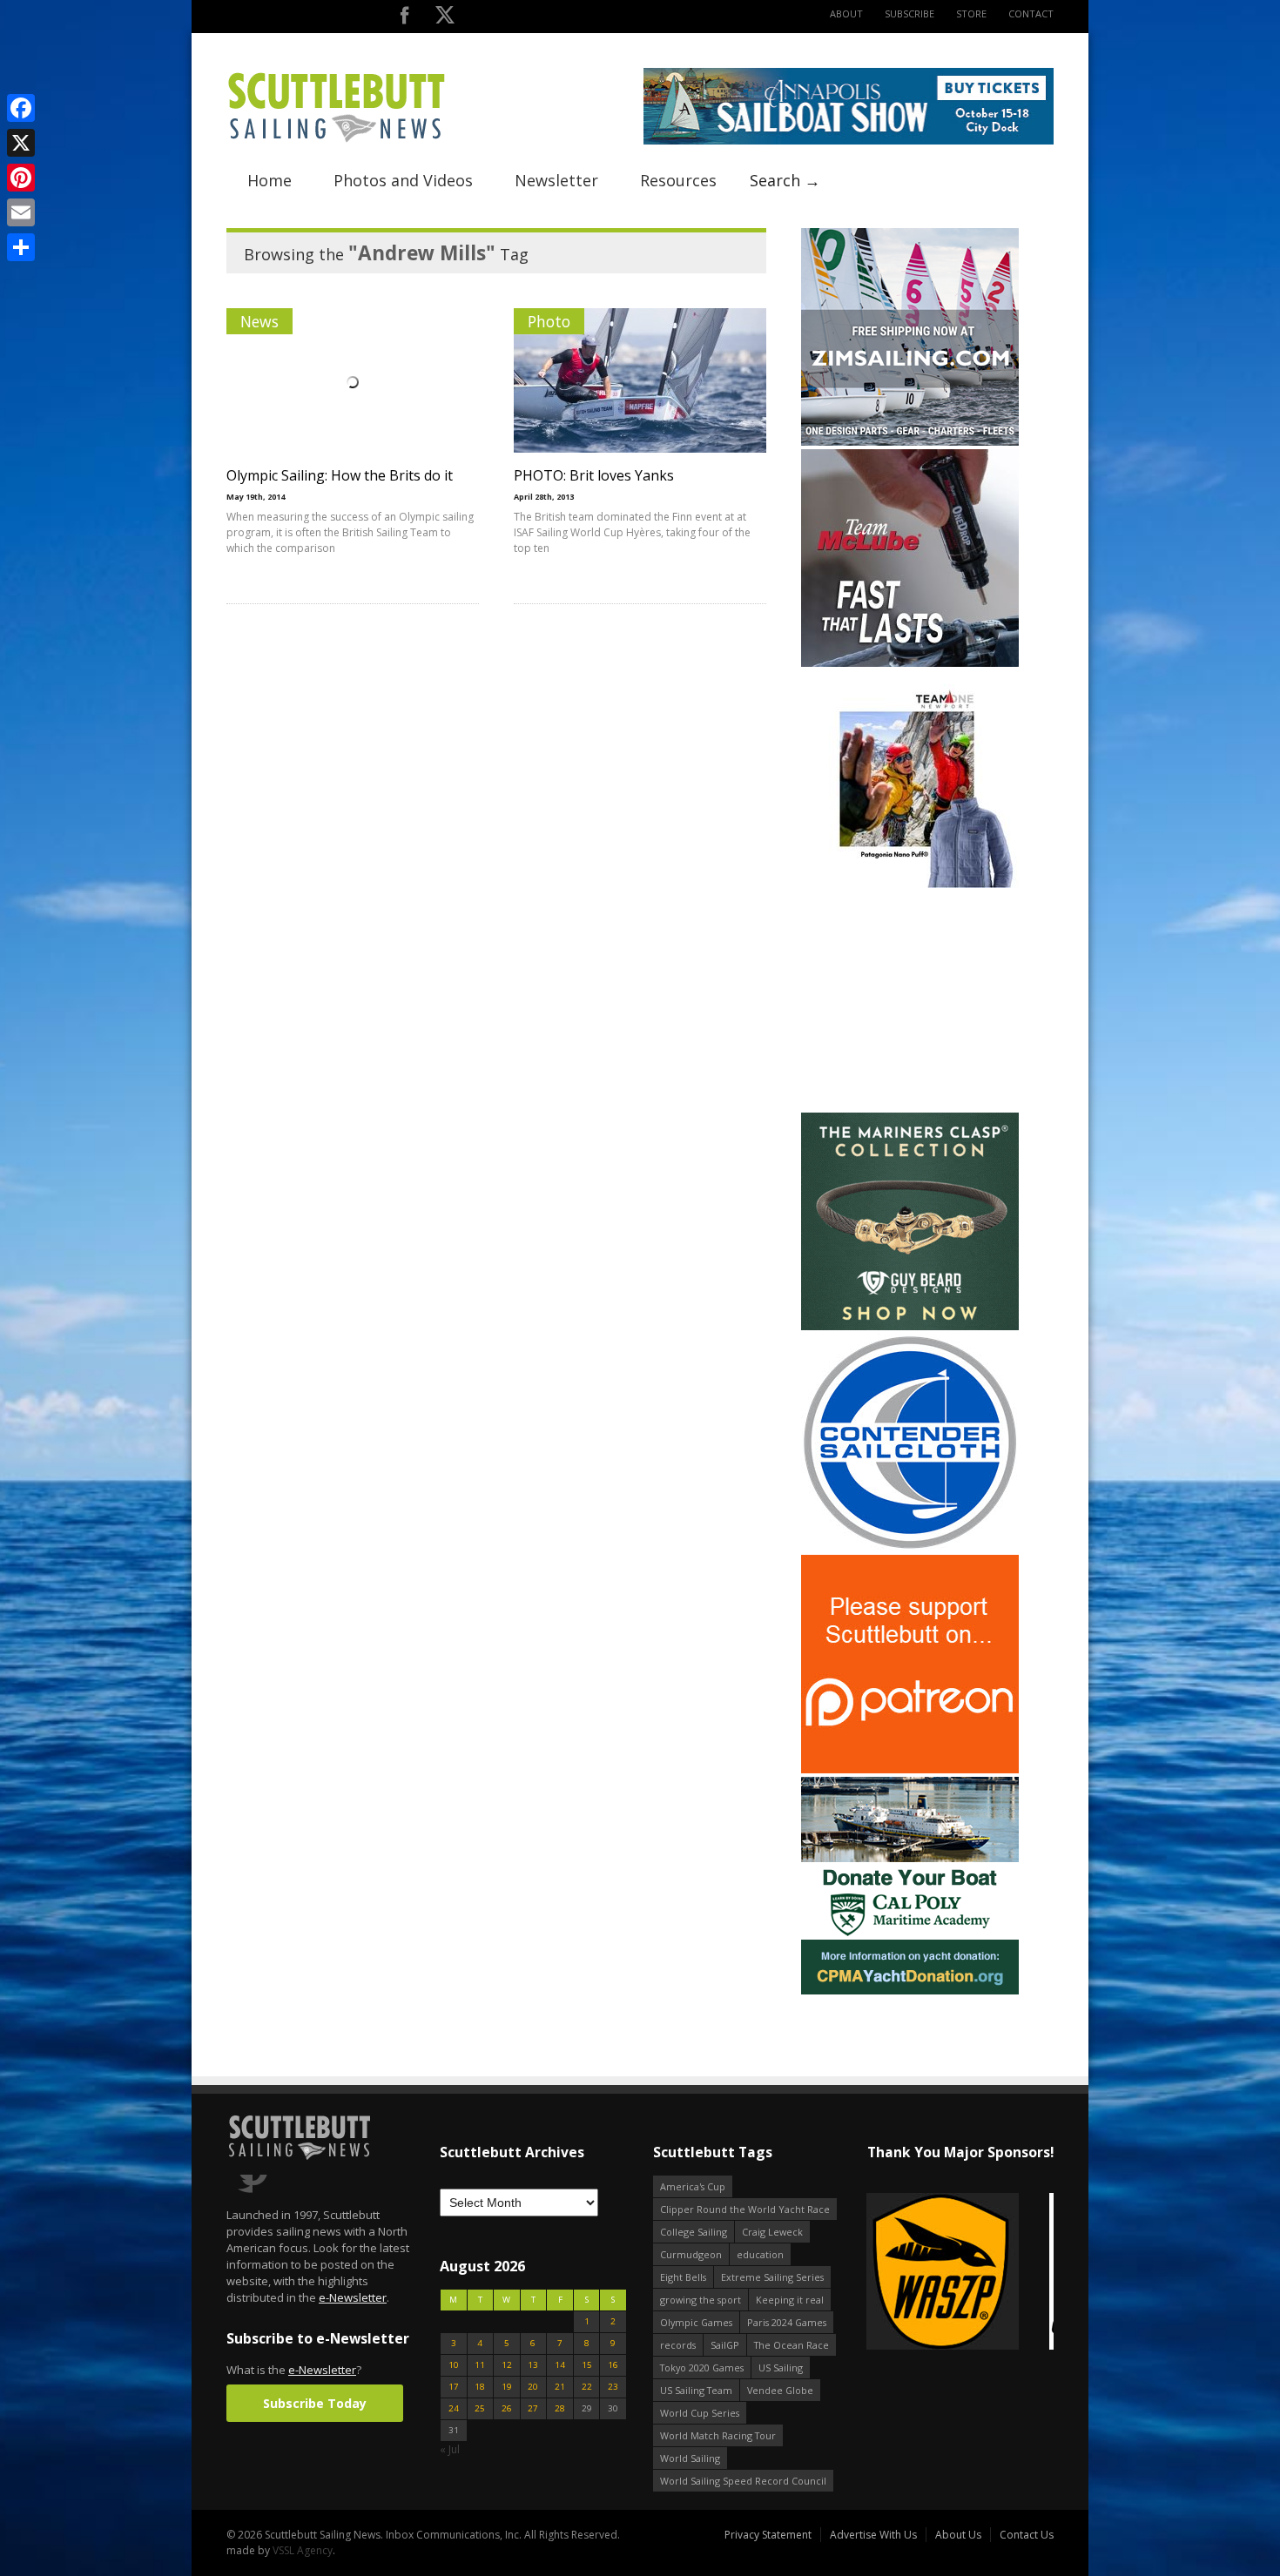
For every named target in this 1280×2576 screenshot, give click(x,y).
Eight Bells (683, 2277)
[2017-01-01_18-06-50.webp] (960, 2273)
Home (269, 180)
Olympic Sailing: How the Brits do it (340, 475)
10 (454, 2365)
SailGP (725, 2345)
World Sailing (690, 2458)
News (259, 321)
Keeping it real (790, 2300)
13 (533, 2365)
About (846, 13)
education (760, 2254)
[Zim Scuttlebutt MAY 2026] (910, 442)
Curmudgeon (691, 2254)
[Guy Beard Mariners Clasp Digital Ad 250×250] (910, 1326)
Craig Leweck (772, 2232)
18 (480, 2387)
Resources (678, 180)
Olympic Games (696, 2322)
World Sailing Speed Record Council (743, 2481)
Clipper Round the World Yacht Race (745, 2209)
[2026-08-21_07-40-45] (849, 141)
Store (971, 13)
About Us (958, 2535)
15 (587, 2365)
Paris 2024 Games (787, 2322)
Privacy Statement (768, 2535)
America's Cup (693, 2186)
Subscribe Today (315, 2403)
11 (480, 2365)
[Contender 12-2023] (910, 1547)
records (678, 2345)
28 (560, 2408)
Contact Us (1027, 2535)
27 (533, 2408)
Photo (549, 321)
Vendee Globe (780, 2390)
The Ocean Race (792, 2345)
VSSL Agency (303, 2550)
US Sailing (781, 2367)
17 (454, 2387)
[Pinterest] (21, 178)
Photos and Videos (403, 180)
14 (560, 2365)
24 (454, 2408)
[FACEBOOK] (404, 19)
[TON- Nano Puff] (910, 884)
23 (613, 2387)
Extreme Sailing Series (772, 2277)
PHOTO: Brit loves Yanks (594, 475)
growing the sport (701, 2300)
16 (613, 2365)
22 (587, 2387)
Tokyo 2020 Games (702, 2367)
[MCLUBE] (910, 663)
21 (560, 2387)
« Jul (450, 2449)
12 (507, 2365)
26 (507, 2408)
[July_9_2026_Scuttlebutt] (910, 1991)
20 (533, 2387)
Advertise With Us (873, 2535)
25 (480, 2408)
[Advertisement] (910, 1000)
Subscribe (909, 13)
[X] (21, 143)
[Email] (21, 212)
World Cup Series (700, 2413)
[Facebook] (21, 108)
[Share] (21, 247)
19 (507, 2387)
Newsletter (556, 180)
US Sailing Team (696, 2390)
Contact (1031, 13)
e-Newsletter (353, 2297)
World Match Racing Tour (718, 2435)
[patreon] (910, 1769)
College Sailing (694, 2232)
